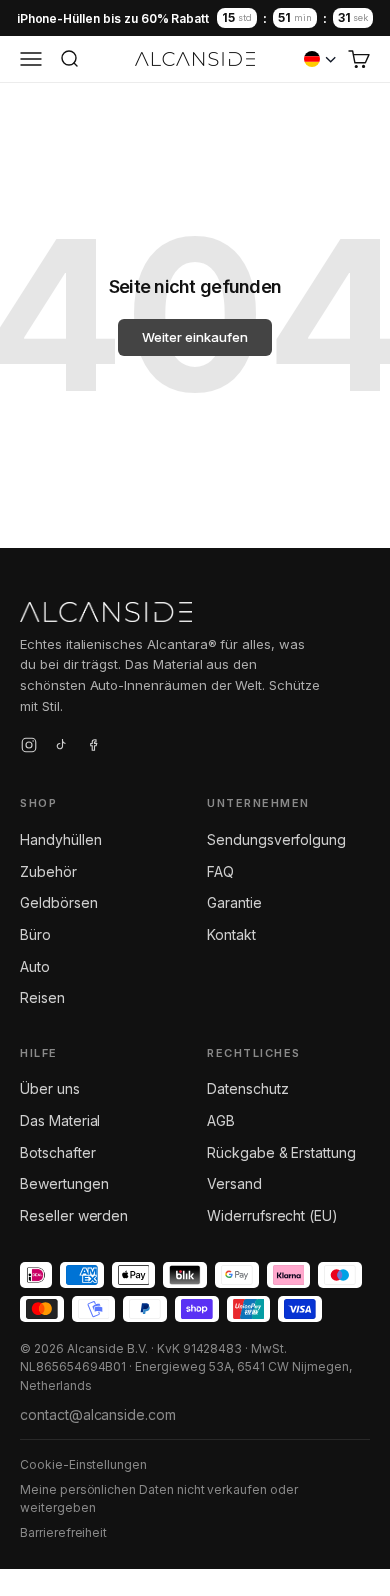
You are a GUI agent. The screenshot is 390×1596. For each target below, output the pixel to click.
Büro (35, 934)
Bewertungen (64, 1183)
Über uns (50, 1088)
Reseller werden (74, 1215)
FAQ (220, 871)
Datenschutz (247, 1088)
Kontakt (231, 934)
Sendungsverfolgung (276, 839)
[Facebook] (93, 748)
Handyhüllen (60, 839)
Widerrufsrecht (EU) (272, 1215)
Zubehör (48, 871)
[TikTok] (61, 748)
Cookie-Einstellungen (83, 1464)
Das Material (60, 1120)
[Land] (320, 59)
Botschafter (57, 1152)
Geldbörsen (59, 902)
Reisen (42, 997)
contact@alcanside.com (98, 1414)
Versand (234, 1183)
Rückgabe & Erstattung (281, 1152)
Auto (35, 966)
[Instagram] (29, 748)
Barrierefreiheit (63, 1532)
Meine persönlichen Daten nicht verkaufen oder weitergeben (159, 1499)
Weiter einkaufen (194, 337)
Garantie (234, 902)
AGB (221, 1120)
